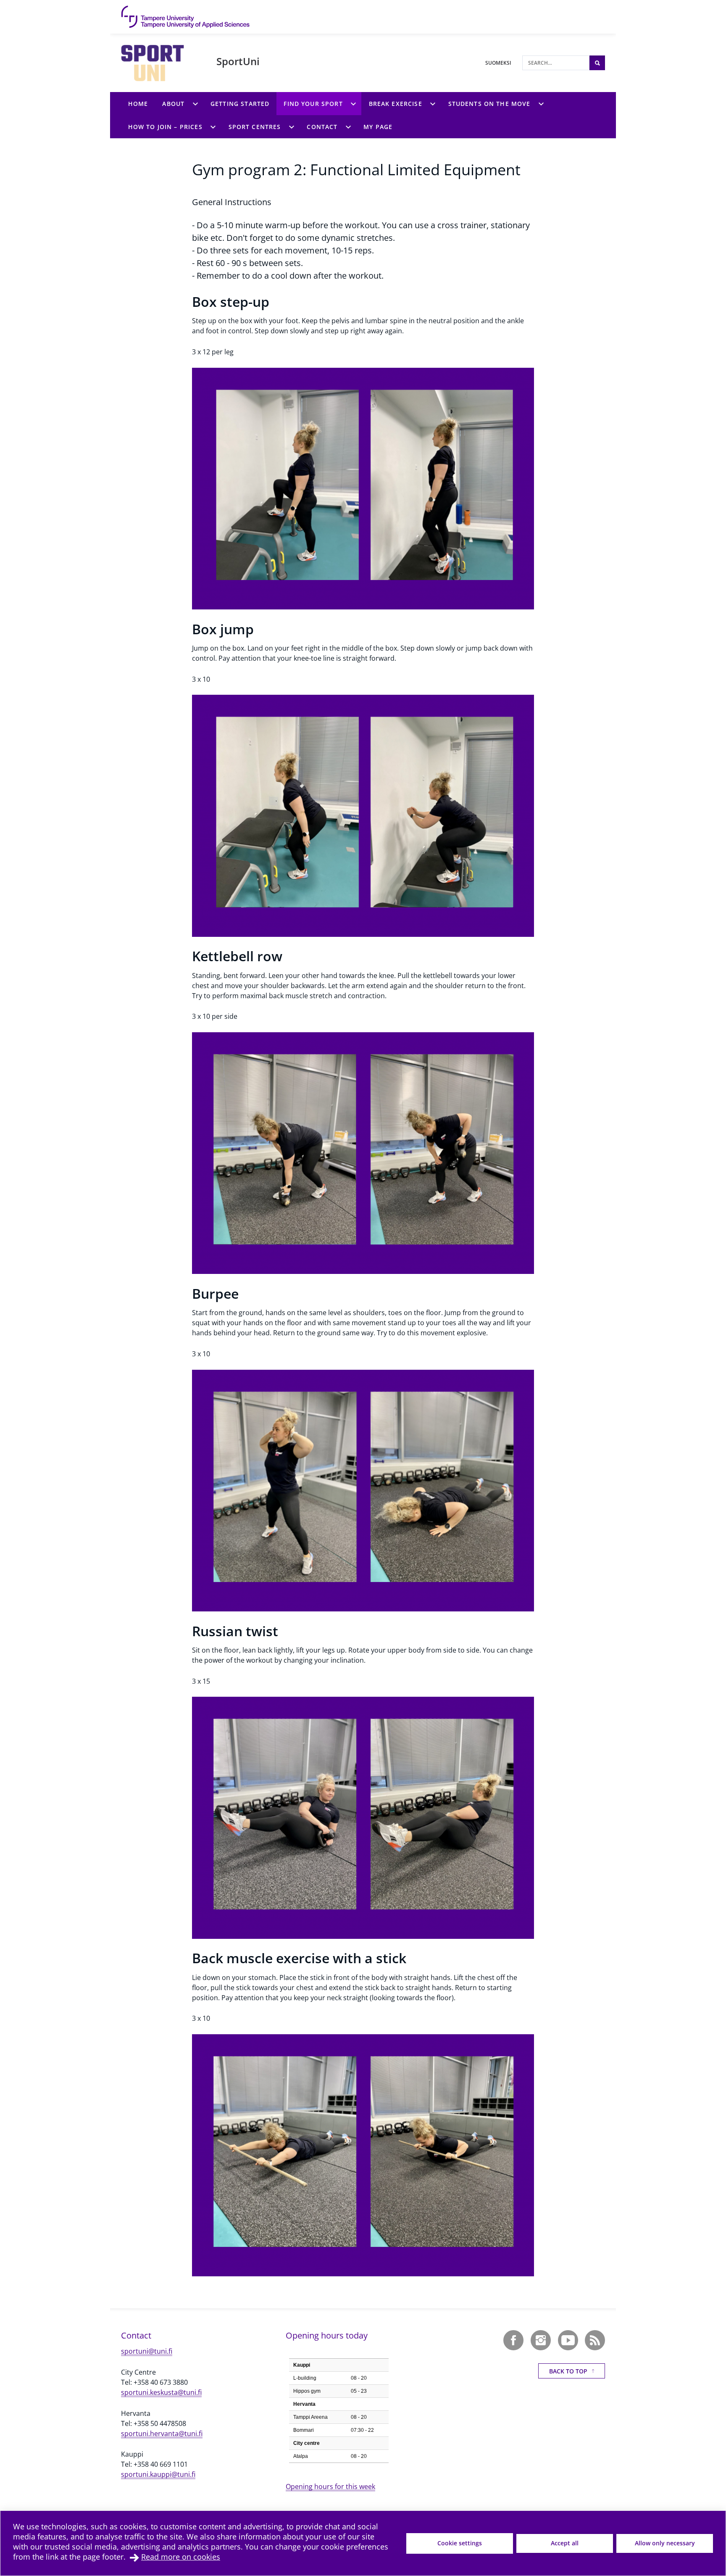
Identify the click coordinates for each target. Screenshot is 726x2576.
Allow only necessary (665, 2543)
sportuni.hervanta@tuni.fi (162, 2434)
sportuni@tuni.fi (147, 2351)
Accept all (565, 2543)
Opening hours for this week (330, 2486)
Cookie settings (460, 2543)
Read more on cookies (181, 2557)
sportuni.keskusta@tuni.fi (161, 2392)
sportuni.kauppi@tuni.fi (158, 2474)
